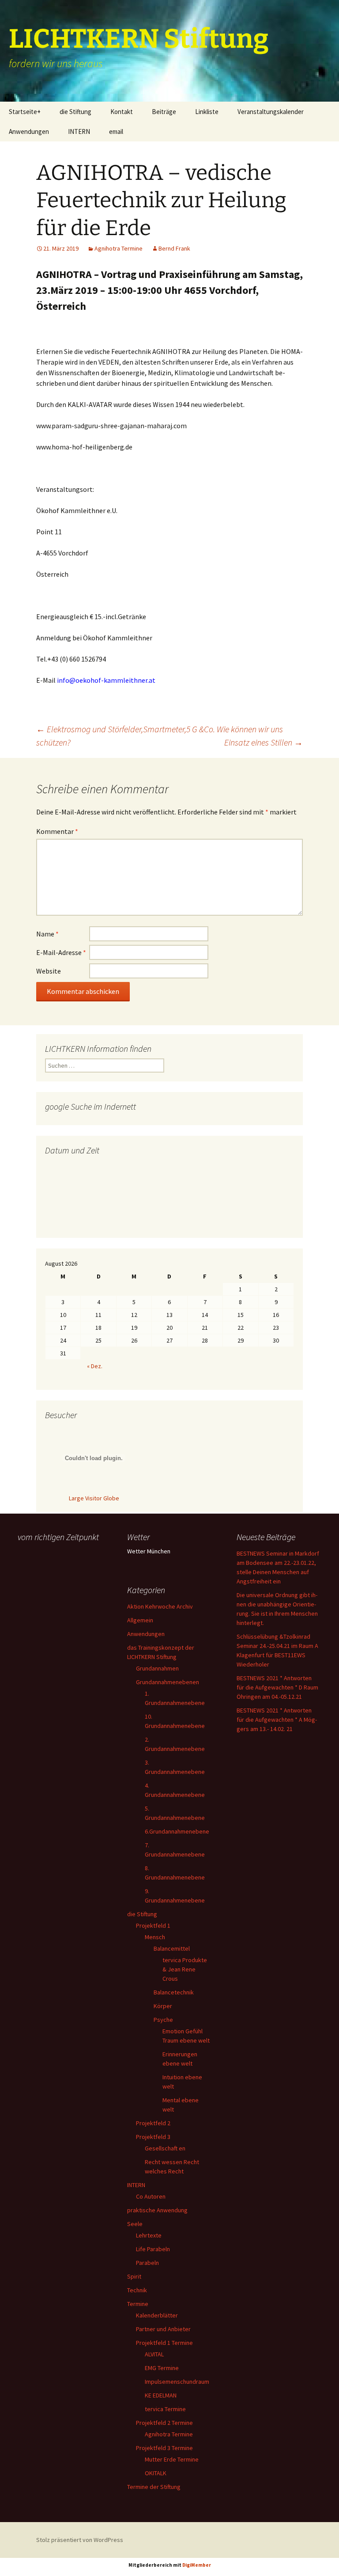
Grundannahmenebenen (168, 1682)
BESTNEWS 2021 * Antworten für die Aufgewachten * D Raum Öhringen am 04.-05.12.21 (277, 1687)
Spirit (134, 2276)
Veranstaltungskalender (271, 112)
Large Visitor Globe (94, 1498)
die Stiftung (75, 112)
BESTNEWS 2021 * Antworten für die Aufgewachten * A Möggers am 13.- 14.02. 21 (277, 1720)
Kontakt (122, 112)
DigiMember (197, 2565)
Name (47, 934)
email (116, 131)
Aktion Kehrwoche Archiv (160, 1606)
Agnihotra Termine (119, 248)
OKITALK (156, 2473)
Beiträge (164, 112)
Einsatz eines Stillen (264, 742)
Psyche (163, 2020)
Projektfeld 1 (153, 1925)
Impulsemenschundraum (177, 2382)
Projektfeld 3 (153, 2137)
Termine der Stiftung (154, 2487)
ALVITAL (154, 2354)
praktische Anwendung (157, 2210)
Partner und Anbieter (163, 2329)
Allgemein (140, 1620)
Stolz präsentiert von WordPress (80, 2540)
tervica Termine (165, 2409)
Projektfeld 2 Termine (164, 2423)
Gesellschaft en (165, 2148)
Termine (138, 2304)
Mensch (155, 1937)
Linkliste (207, 112)
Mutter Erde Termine (172, 2459)
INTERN (79, 131)
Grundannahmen (157, 1668)
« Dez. (95, 1366)
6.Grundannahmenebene (177, 1831)
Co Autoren (151, 2196)
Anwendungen (29, 131)
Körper (163, 2006)
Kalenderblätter (157, 2315)
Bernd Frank (174, 248)
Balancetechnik (174, 1992)
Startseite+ (25, 112)
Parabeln (147, 2263)
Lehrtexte (149, 2235)
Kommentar (57, 831)
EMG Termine (162, 2368)
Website (49, 971)
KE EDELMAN (161, 2395)
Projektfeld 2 (153, 2123)
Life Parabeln (153, 2249)
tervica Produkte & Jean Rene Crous (185, 1969)
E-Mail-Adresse (61, 952)
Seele (135, 2224)
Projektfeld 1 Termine (164, 2343)
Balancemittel (172, 1948)
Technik (137, 2290)
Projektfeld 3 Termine (164, 2448)
